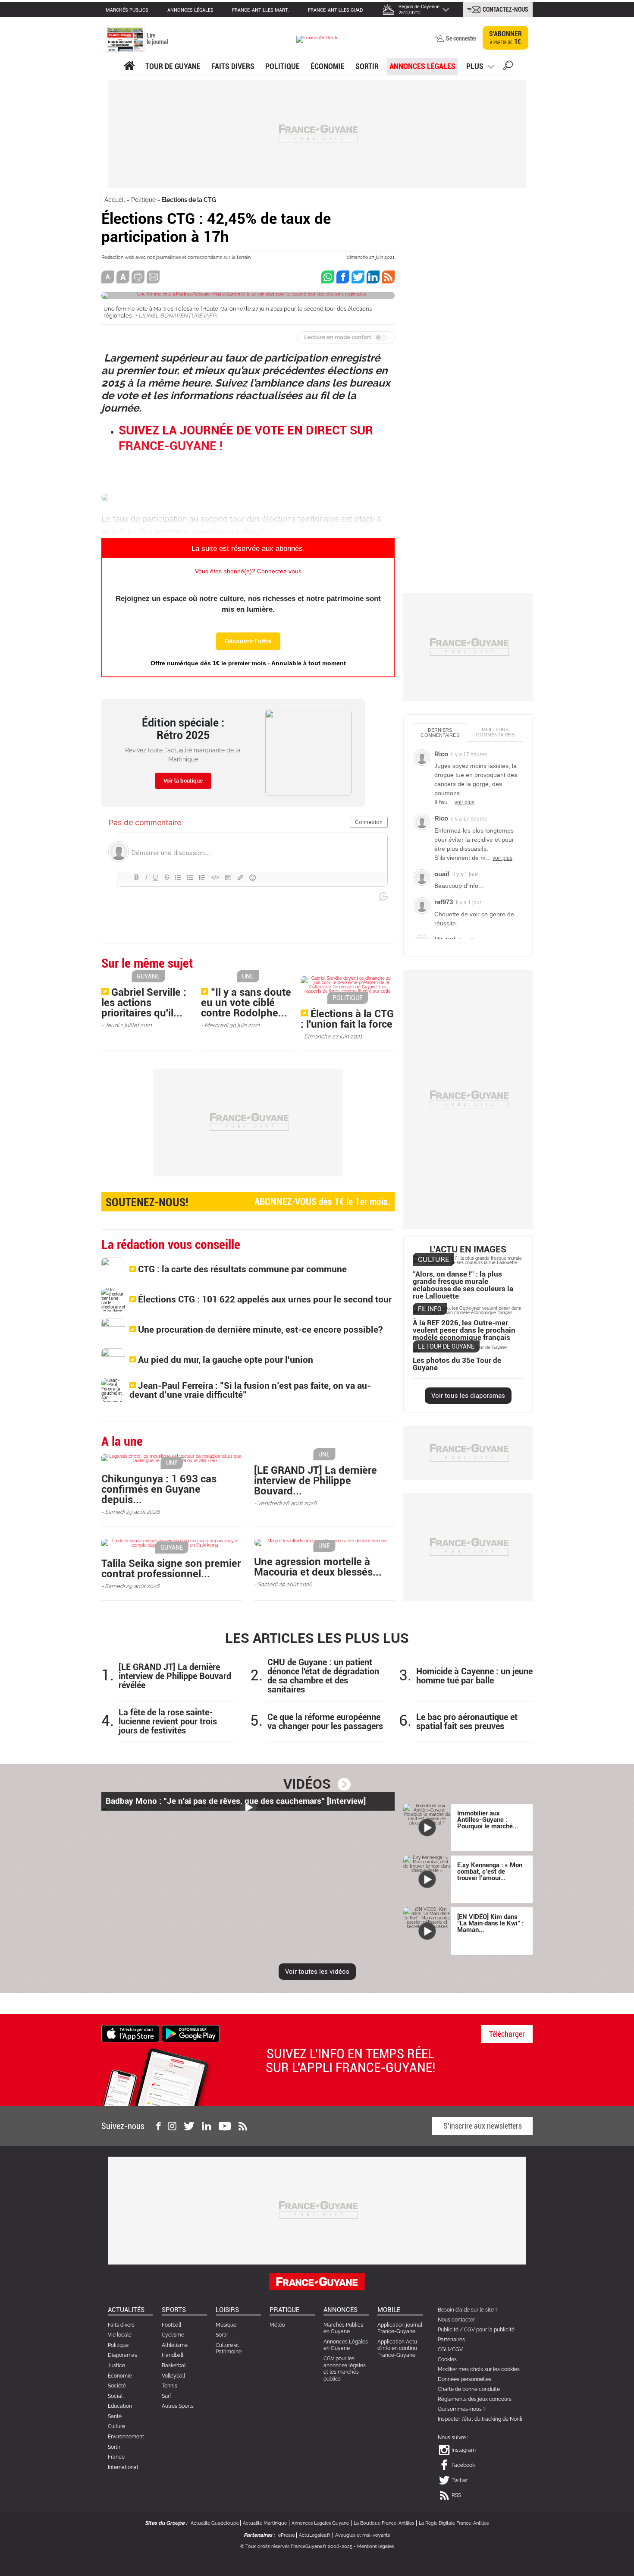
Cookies (447, 2359)
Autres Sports (178, 2406)
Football (171, 2325)
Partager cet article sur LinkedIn (373, 277)
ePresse (287, 2535)
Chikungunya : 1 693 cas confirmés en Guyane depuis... (159, 1489)
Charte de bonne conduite (469, 2389)
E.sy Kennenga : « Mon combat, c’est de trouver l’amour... (490, 1871)
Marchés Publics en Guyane (343, 2328)
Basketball (174, 2365)
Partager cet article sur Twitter (358, 277)
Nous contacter (456, 2320)
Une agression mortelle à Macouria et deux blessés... (318, 1567)
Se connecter (461, 38)
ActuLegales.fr (315, 2535)
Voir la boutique (183, 781)
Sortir (367, 66)
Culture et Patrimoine (229, 2349)
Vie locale (120, 2335)
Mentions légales (375, 2546)
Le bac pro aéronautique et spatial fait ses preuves (467, 1722)
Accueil (115, 200)
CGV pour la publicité (489, 2330)
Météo (277, 2325)
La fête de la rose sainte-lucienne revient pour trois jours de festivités (168, 1722)
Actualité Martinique (265, 2523)
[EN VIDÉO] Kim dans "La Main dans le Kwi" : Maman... (490, 1923)
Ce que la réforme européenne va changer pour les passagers (325, 1722)
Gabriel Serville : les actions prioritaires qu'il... (144, 1003)
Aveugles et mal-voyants (363, 2535)
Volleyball (173, 2376)
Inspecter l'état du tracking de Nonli (480, 2419)
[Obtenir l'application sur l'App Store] (130, 2033)
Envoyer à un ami (153, 277)
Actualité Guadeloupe (215, 2523)
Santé (115, 2416)
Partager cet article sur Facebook (343, 277)
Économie (328, 66)
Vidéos (307, 1784)
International (123, 2467)
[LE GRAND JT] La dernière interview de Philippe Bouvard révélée (175, 1676)
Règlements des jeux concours (475, 2399)
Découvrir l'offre (248, 641)
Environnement (126, 2437)
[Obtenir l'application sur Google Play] (191, 2033)
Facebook (463, 2465)
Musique (226, 2325)
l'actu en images (468, 1250)
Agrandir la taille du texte (123, 277)
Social (115, 2396)
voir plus (465, 802)
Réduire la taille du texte (108, 277)
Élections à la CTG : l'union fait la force (347, 1019)
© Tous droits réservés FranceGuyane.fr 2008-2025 (296, 2546)
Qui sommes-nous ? (462, 2409)
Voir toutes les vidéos (317, 1972)
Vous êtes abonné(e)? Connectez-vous (248, 571)
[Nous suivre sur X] (189, 2126)
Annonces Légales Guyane (320, 2523)
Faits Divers (233, 66)
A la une (129, 66)
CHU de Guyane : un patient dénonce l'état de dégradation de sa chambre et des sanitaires (323, 1676)
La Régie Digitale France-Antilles (454, 2523)
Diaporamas (122, 2355)
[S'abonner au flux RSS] (243, 2126)
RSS (456, 2495)
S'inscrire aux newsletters (483, 2126)
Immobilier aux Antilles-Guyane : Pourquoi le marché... (488, 1820)
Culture (116, 2426)
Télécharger (507, 2034)
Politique (282, 66)
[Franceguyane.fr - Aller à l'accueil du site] (317, 39)
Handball (173, 2355)
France (116, 2457)
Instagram (464, 2450)
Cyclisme (173, 2335)
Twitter (460, 2480)
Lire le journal (157, 39)
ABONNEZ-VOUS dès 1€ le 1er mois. (248, 1202)
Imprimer (138, 277)
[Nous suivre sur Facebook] (158, 2126)
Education (120, 2406)
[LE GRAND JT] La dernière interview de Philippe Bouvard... (315, 1481)
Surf (166, 2396)
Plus (475, 66)
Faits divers (121, 2325)
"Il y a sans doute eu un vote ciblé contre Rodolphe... (246, 1003)
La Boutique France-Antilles (384, 2523)
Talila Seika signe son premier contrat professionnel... (171, 1569)
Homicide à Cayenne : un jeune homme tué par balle (474, 1676)
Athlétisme (175, 2345)
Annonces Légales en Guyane (346, 2345)
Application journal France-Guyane (400, 2328)
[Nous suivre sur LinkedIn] (207, 2126)
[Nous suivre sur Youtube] (225, 2126)
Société (117, 2386)
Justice (116, 2365)
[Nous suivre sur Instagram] (172, 2126)
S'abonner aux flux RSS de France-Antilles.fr (388, 277)
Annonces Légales (422, 66)
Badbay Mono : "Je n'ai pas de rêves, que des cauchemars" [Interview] (236, 1801)
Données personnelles (465, 2379)
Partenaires (451, 2340)
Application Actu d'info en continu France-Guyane (397, 2348)
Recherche (508, 67)
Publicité (448, 2330)
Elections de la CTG (189, 200)
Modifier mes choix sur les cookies (479, 2369)
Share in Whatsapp (328, 277)
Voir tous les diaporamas (468, 1396)
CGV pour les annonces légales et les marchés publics (345, 2369)
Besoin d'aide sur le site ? (468, 2310)
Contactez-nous (505, 9)
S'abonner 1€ (505, 38)
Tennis (169, 2386)
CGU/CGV (450, 2350)
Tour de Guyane (173, 66)
